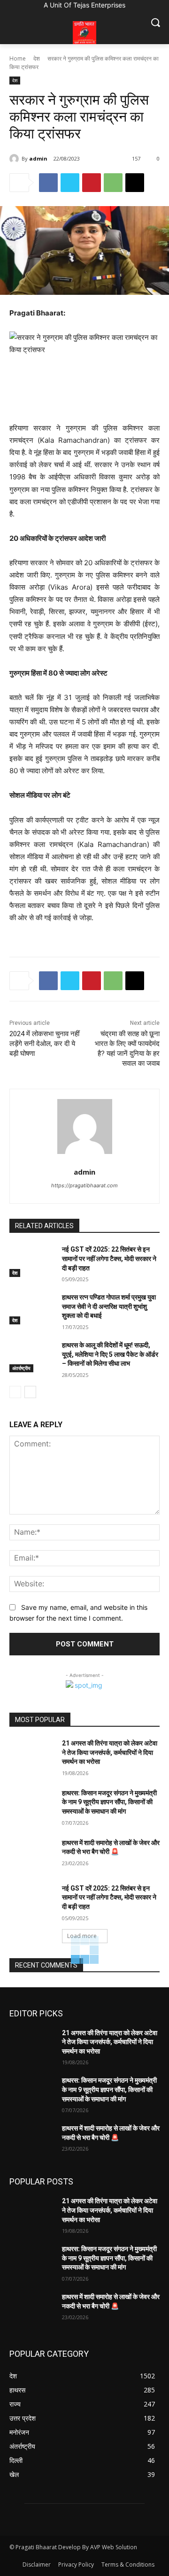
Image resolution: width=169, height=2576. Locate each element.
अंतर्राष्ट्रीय (21, 1368)
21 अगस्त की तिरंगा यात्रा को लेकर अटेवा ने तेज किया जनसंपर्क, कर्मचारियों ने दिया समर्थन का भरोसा (110, 1752)
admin (38, 158)
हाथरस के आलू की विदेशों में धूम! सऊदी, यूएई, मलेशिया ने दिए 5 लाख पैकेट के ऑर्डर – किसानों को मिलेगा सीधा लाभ (110, 1354)
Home (18, 58)
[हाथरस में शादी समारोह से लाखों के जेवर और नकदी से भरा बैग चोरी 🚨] (32, 1854)
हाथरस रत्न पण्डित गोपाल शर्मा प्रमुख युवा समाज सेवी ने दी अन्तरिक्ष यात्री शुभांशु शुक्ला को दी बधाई (109, 1306)
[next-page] (30, 1392)
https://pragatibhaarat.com (84, 1185)
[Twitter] (70, 183)
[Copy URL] (135, 183)
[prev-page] (15, 1392)
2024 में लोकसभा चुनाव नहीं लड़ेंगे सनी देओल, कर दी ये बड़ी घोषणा (44, 1044)
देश (37, 58)
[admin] (15, 159)
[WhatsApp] (113, 183)
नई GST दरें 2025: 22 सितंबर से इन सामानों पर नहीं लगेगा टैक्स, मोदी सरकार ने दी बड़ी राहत (109, 1258)
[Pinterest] (92, 183)
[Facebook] (48, 183)
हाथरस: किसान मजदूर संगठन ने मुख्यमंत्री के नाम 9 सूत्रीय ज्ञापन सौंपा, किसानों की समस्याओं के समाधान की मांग (109, 1802)
